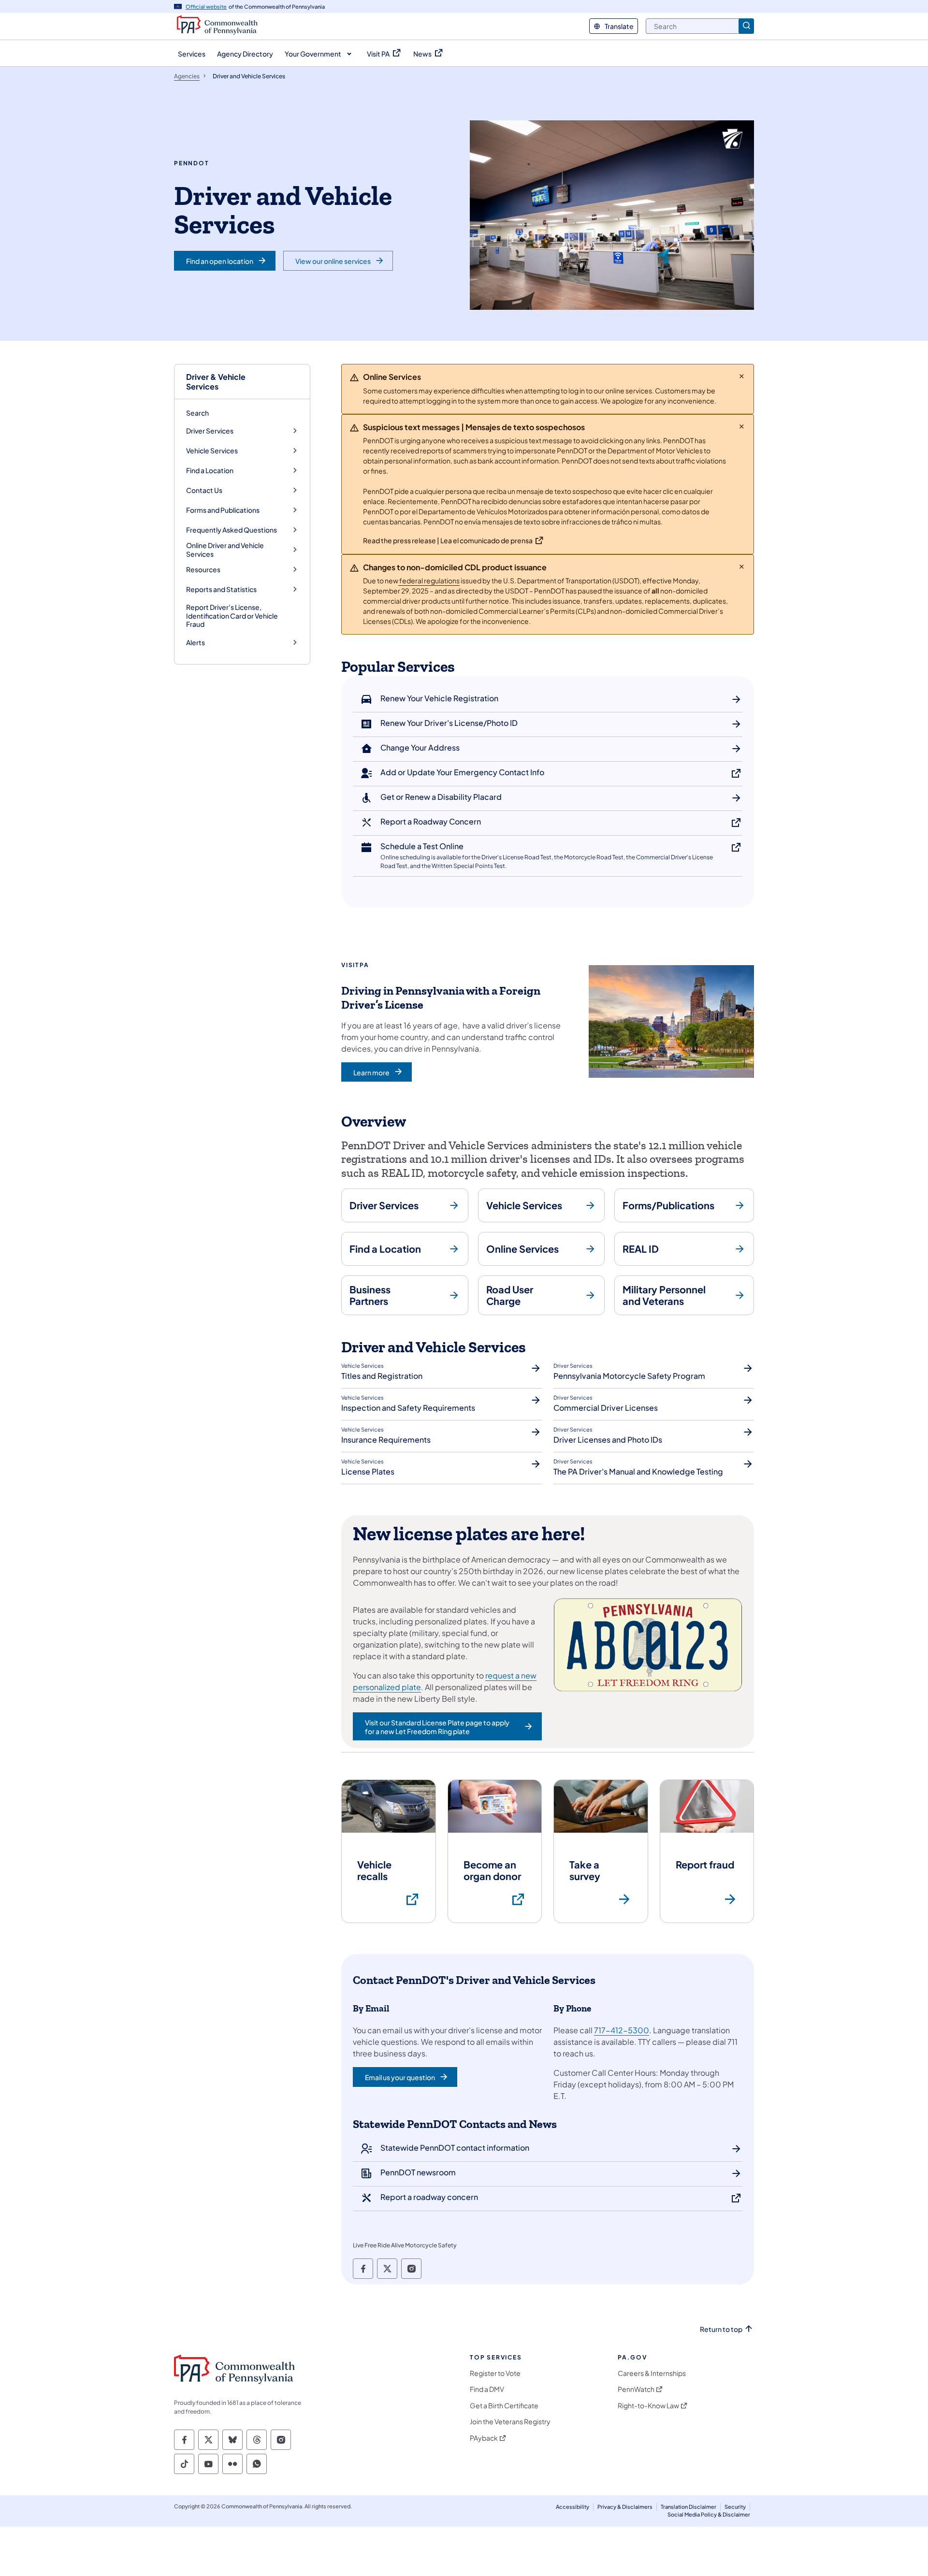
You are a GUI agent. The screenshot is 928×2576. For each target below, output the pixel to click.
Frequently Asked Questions (232, 530)
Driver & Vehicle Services (216, 381)
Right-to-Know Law (648, 2406)
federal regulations (429, 580)
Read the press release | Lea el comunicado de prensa (448, 540)
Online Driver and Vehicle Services (225, 550)
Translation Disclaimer (689, 2507)
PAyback (484, 2438)
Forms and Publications (223, 510)
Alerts (196, 643)
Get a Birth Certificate (504, 2406)
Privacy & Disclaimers (625, 2507)
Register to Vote (495, 2373)
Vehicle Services (212, 451)
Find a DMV (487, 2389)
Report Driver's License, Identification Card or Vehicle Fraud (232, 615)
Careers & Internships (652, 2373)
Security (735, 2507)
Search (197, 413)
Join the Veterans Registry (510, 2422)
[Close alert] (742, 376)
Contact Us (204, 490)
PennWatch (636, 2389)
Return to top (721, 2329)
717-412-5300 (622, 2030)
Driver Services (210, 431)
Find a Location (210, 470)
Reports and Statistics (221, 589)
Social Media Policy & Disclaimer (709, 2514)
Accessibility (573, 2507)
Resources (203, 570)
